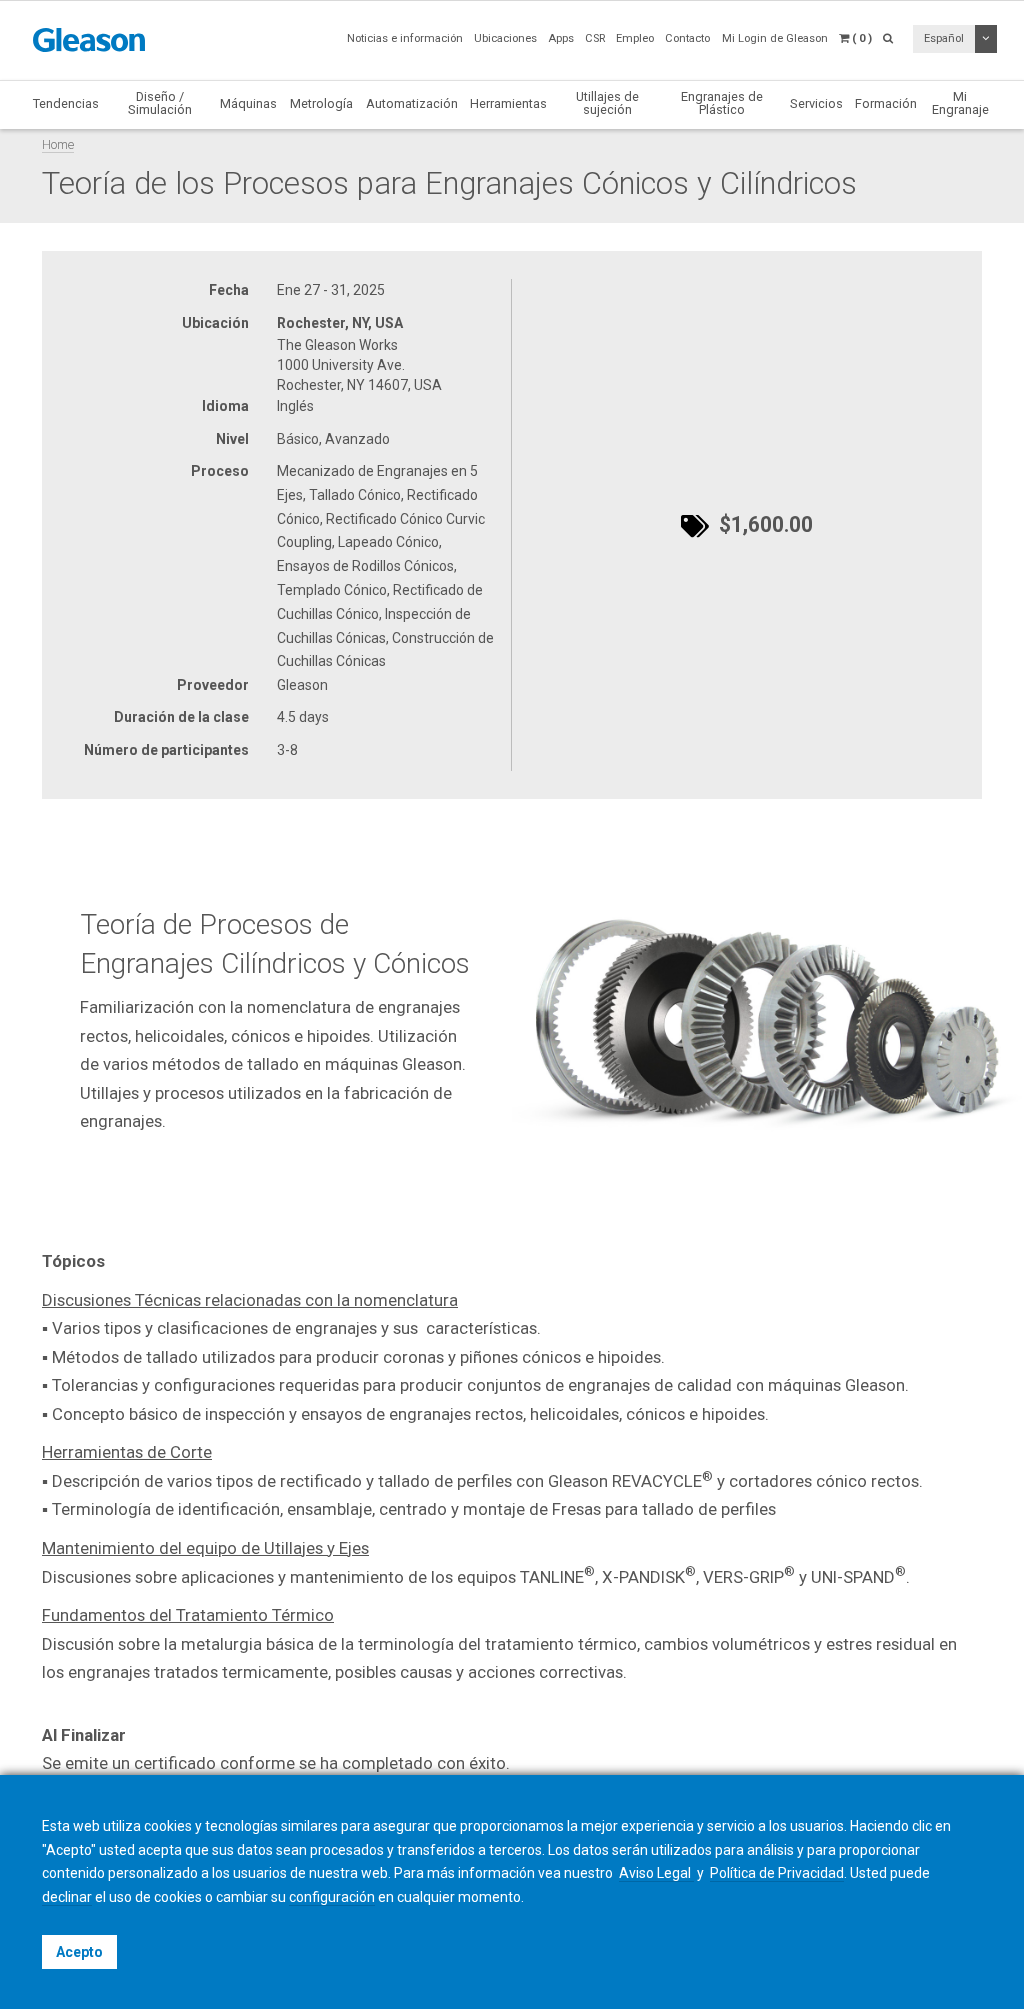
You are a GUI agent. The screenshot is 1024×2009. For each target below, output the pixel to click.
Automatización (412, 103)
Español (944, 38)
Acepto (79, 1952)
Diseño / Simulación (160, 103)
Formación (886, 103)
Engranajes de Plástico (722, 103)
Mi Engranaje (960, 103)
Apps (561, 38)
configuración (332, 1897)
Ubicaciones (505, 38)
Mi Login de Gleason (775, 38)
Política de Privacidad (777, 1873)
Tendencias (66, 103)
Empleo (635, 38)
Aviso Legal (656, 1873)
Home (58, 144)
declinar (67, 1897)
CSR (595, 38)
